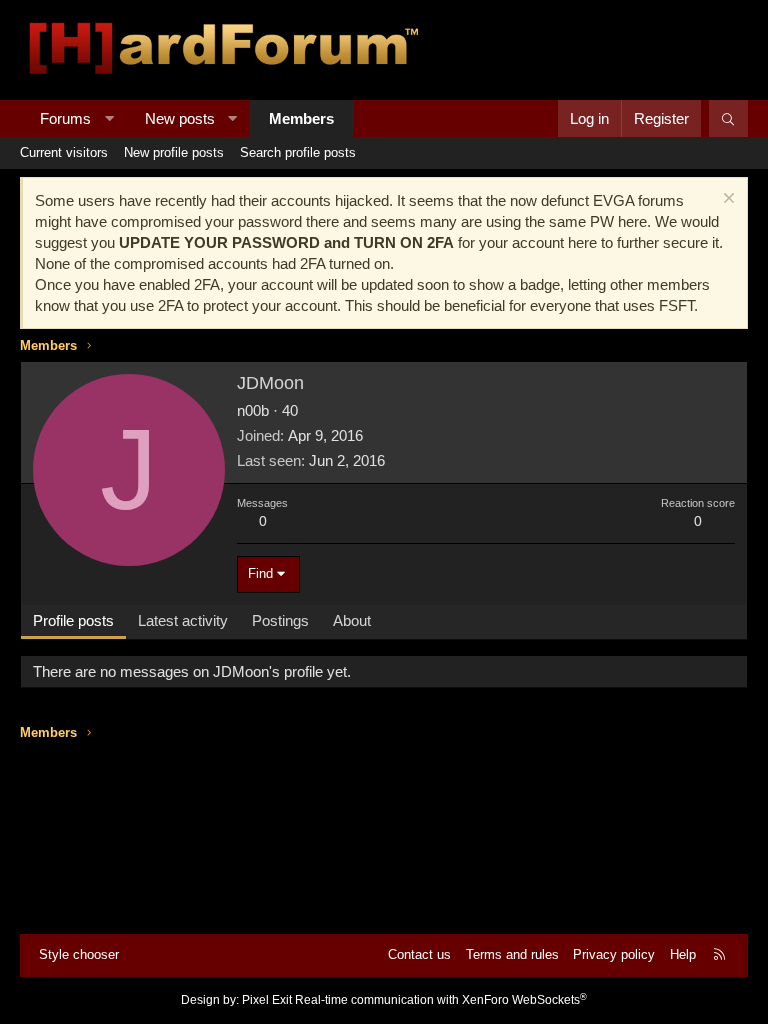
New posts (180, 118)
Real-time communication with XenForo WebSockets (441, 1000)
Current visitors (64, 152)
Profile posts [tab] (73, 620)
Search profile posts (298, 152)
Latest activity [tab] (183, 620)
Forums (65, 118)
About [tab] (352, 620)
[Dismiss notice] (726, 200)
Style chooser (79, 954)
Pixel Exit (267, 1000)
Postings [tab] (280, 620)
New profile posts (174, 152)
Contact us (419, 954)
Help (683, 954)
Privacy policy (614, 954)
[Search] (728, 118)
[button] (109, 118)
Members (301, 118)
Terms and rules (512, 954)
